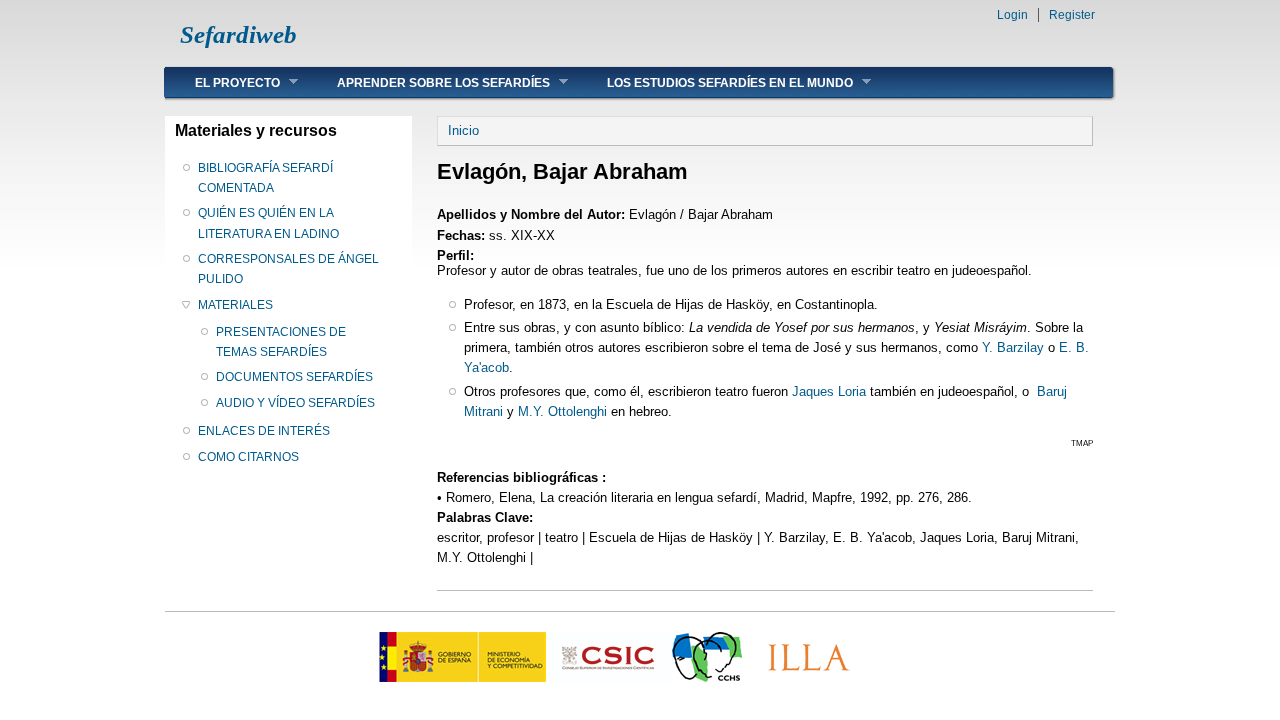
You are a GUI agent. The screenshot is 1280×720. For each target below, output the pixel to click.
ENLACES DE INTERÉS (264, 431)
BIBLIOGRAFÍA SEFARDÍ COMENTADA (265, 178)
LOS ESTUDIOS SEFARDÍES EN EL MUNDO (715, 82)
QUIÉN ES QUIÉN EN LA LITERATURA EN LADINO (268, 223)
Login (1012, 15)
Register (1072, 15)
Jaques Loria (829, 391)
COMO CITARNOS (248, 457)
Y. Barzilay (1013, 347)
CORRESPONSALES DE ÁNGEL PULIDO (288, 269)
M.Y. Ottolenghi (562, 411)
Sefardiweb (238, 34)
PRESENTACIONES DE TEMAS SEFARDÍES (281, 342)
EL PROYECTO (222, 82)
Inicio (463, 130)
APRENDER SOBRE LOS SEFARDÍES (428, 82)
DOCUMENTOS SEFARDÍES (294, 377)
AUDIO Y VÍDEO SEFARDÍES (295, 403)
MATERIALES (235, 305)
